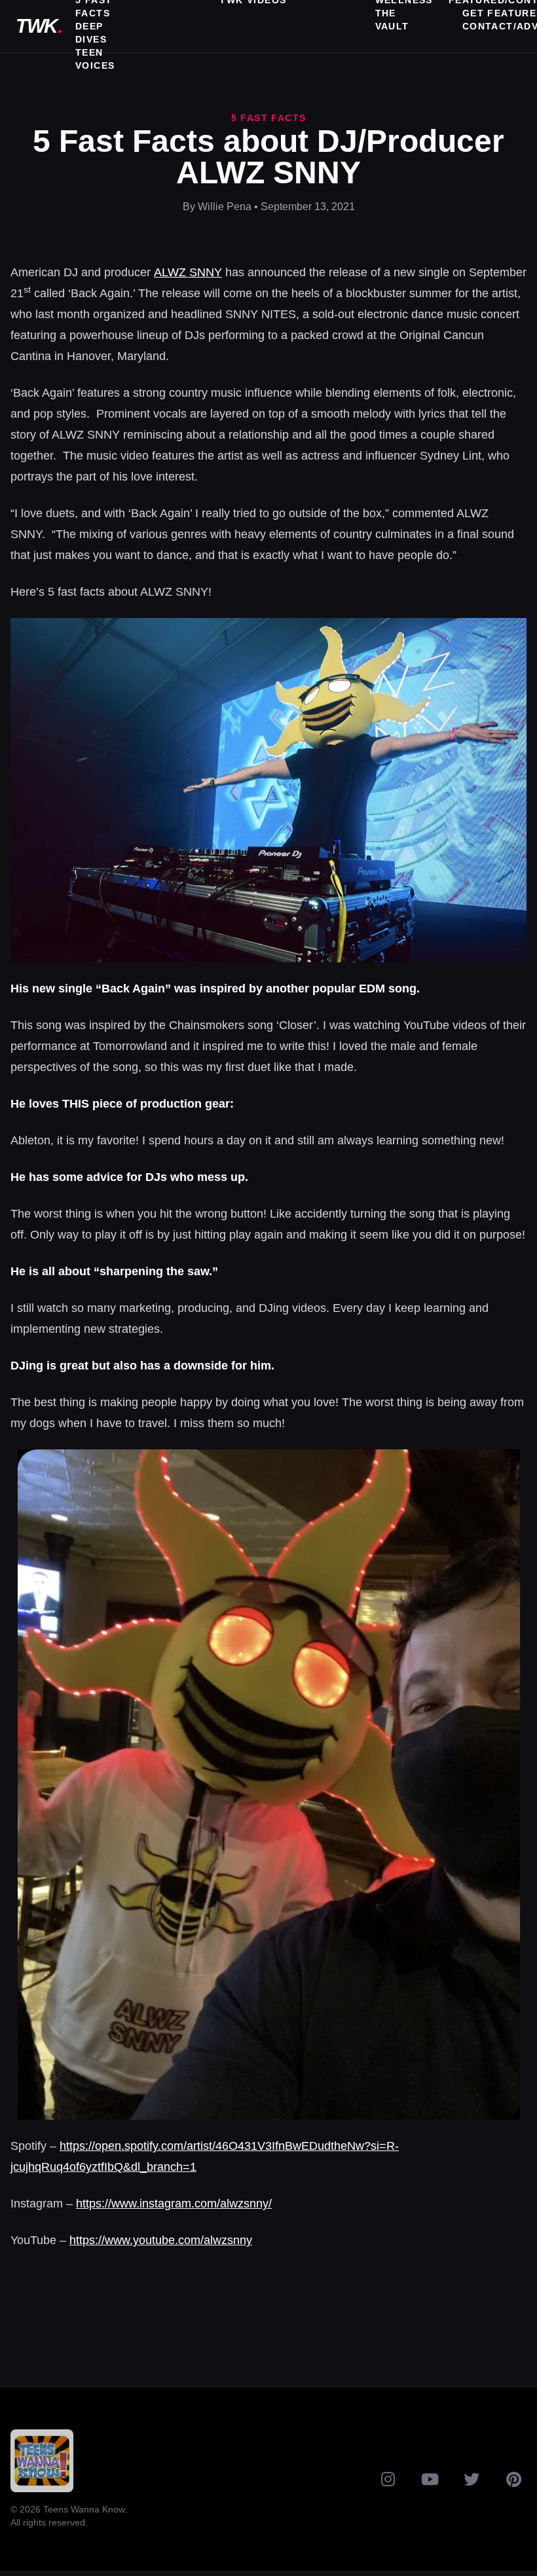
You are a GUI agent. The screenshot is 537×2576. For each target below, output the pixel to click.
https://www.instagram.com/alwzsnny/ (174, 2204)
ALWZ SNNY (188, 272)
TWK (39, 26)
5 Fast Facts (269, 118)
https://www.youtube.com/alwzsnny (161, 2240)
